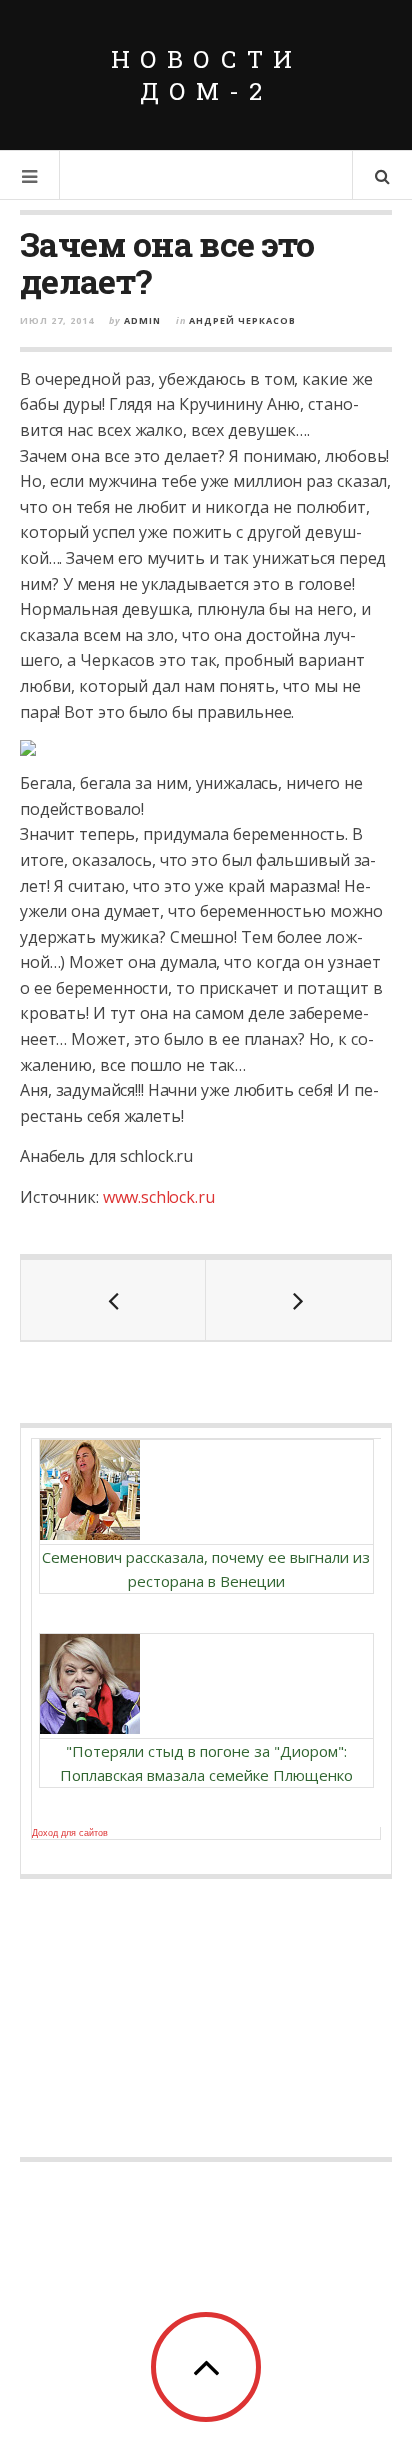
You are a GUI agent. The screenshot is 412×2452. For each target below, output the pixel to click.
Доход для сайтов (70, 1833)
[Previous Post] (113, 1300)
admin (142, 320)
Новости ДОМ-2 (206, 75)
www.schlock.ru (159, 1197)
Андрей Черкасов (242, 320)
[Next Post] (298, 1300)
